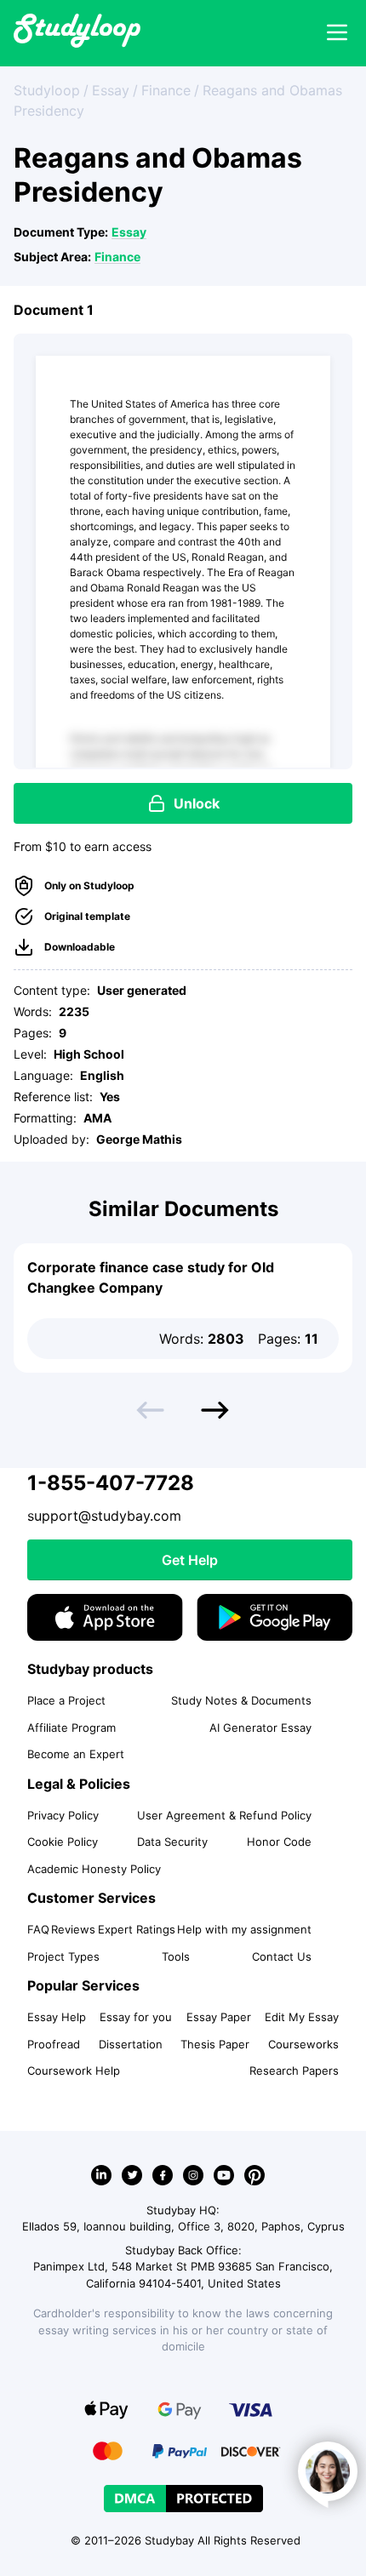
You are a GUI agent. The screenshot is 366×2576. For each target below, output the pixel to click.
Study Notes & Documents (241, 1700)
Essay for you (136, 2017)
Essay (129, 232)
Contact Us (282, 1956)
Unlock (197, 803)
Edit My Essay (302, 2017)
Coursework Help (74, 2071)
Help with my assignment (244, 1929)
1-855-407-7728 (111, 1483)
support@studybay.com (104, 1516)
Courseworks (303, 2044)
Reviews (73, 1929)
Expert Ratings (137, 1929)
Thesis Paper (215, 2044)
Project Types (63, 1956)
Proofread (54, 2044)
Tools (176, 1956)
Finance (117, 257)
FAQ (38, 1929)
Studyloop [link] (47, 90)
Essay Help (57, 2017)
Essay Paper (219, 2017)
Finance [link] (166, 90)
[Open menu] (337, 33)
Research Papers (294, 2071)
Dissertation (131, 2044)
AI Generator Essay (260, 1728)
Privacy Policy (63, 1815)
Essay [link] (111, 90)
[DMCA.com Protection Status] (183, 2499)
